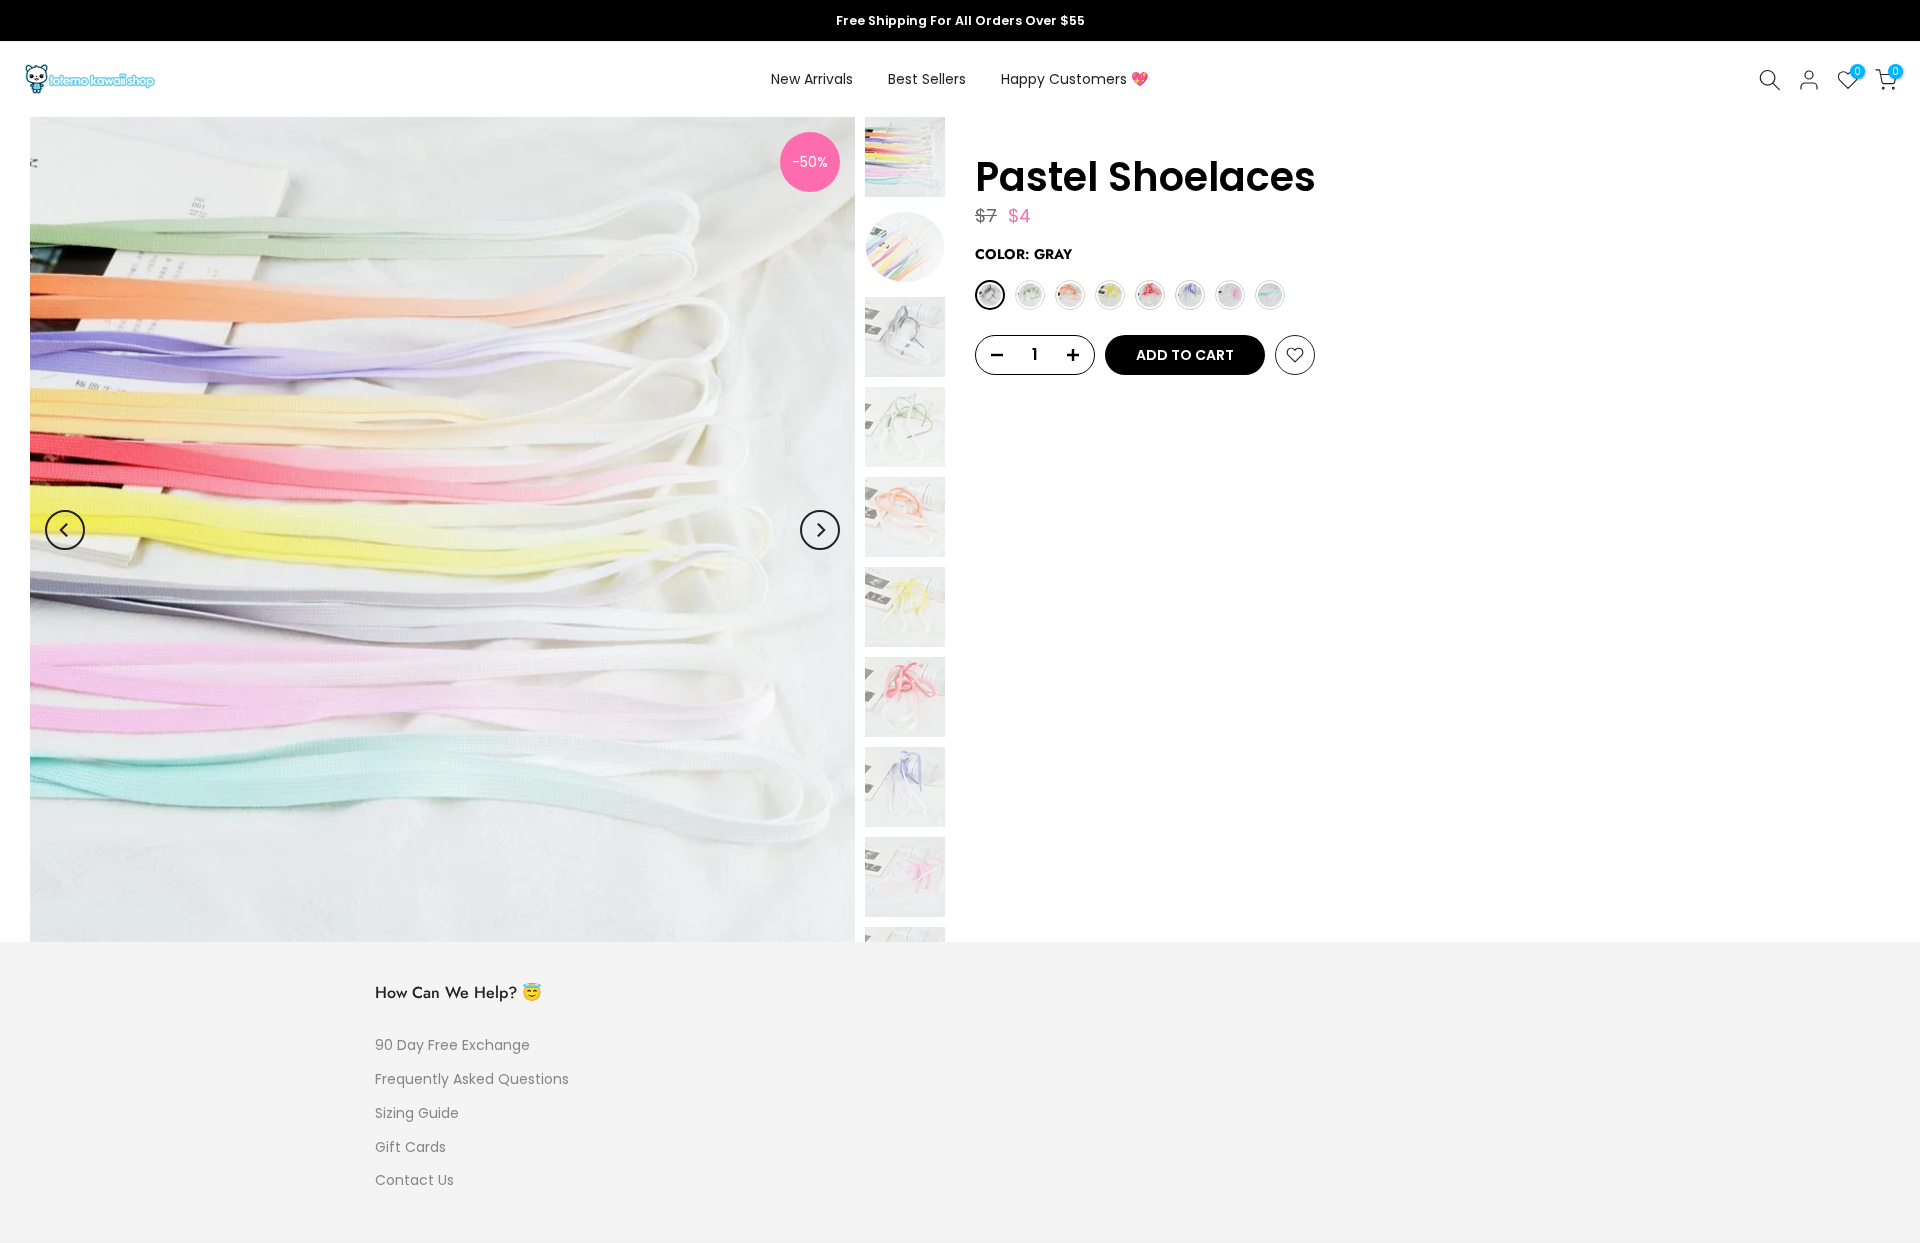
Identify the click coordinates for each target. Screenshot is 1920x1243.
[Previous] (65, 530)
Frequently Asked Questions (472, 1079)
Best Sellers (927, 79)
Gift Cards (410, 1147)
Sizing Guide (417, 1113)
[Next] (820, 530)
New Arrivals (812, 79)
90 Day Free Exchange (452, 1045)
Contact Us (414, 1180)
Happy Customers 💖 (1074, 79)
